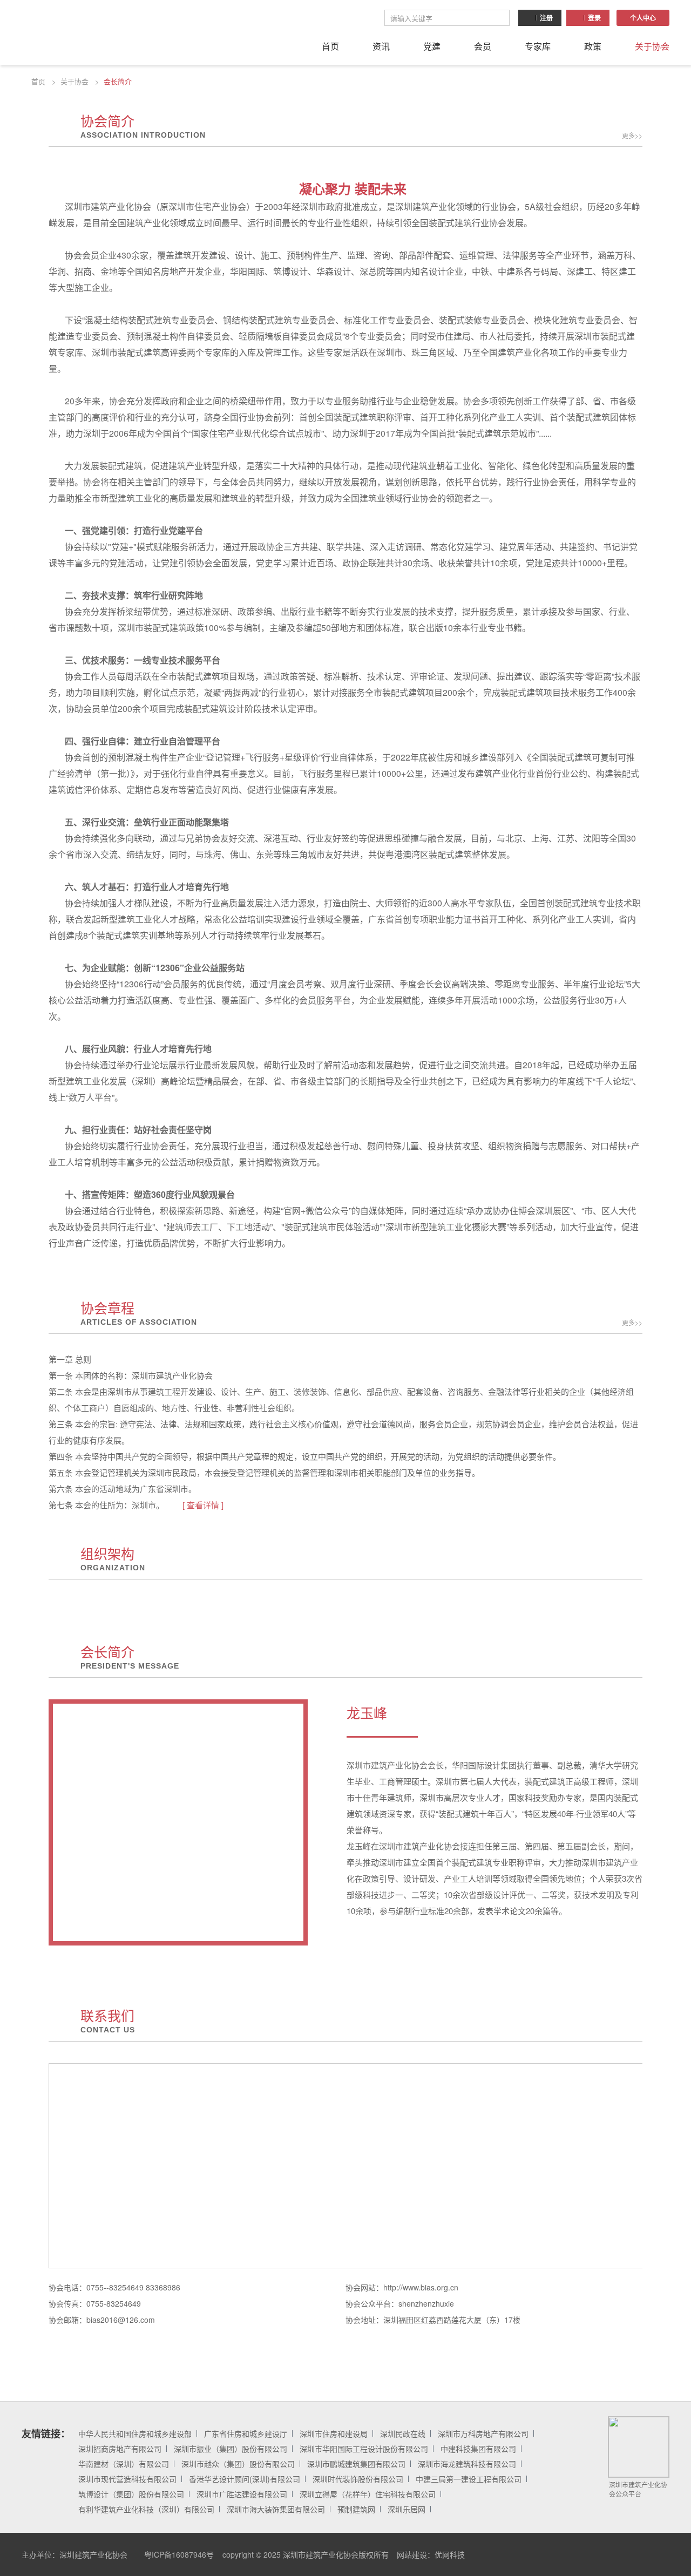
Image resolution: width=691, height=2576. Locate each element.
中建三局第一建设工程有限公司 (469, 2479)
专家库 (538, 46)
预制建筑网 (356, 2509)
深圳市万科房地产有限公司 (483, 2433)
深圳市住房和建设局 (334, 2433)
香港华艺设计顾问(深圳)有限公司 (245, 2479)
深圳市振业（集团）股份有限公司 (231, 2449)
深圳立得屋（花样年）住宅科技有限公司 (368, 2494)
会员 (483, 46)
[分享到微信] (612, 2554)
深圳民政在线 (403, 2433)
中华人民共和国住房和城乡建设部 (135, 2433)
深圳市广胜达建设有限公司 (242, 2494)
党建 (432, 46)
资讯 (381, 46)
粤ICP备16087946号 (179, 2554)
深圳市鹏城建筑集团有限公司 (356, 2464)
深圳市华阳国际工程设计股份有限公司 (364, 2449)
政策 (593, 46)
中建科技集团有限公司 (478, 2449)
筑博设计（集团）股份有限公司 (131, 2494)
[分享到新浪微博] (636, 2554)
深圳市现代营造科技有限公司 (127, 2479)
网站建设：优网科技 (431, 2554)
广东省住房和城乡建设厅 (246, 2433)
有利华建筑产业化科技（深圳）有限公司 (146, 2509)
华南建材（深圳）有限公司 (124, 2464)
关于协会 (652, 46)
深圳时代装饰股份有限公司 (358, 2479)
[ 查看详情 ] (203, 1505)
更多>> (632, 135)
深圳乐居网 (407, 2509)
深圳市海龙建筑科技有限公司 (467, 2464)
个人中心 (643, 18)
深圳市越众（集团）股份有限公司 (238, 2464)
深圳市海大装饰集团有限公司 (276, 2509)
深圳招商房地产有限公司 (120, 2449)
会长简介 (118, 81)
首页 (330, 46)
